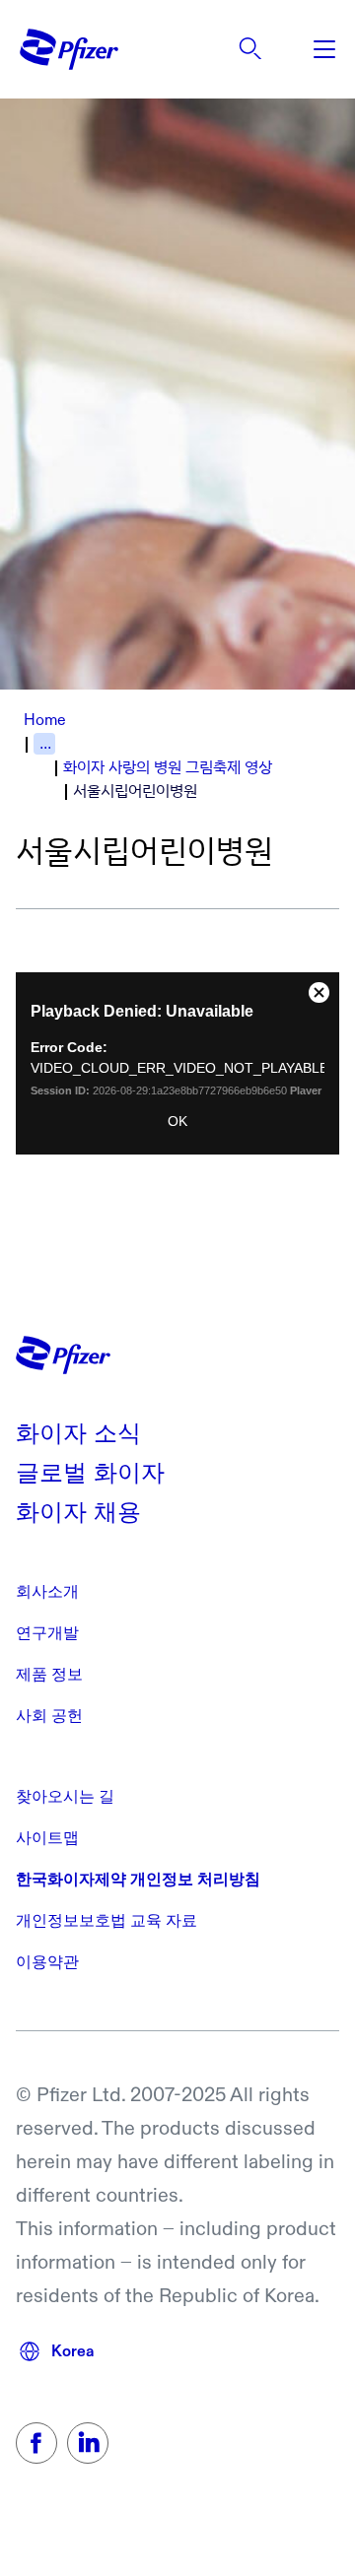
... (45, 743)
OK (177, 1121)
